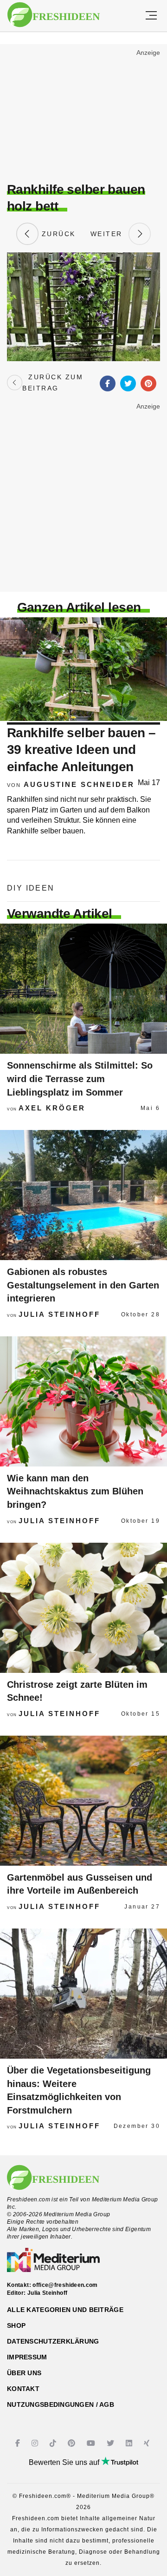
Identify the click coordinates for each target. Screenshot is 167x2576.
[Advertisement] (83, 114)
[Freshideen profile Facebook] (19, 2443)
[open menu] (151, 16)
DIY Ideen (31, 888)
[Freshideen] (54, 15)
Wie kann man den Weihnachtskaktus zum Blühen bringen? (75, 1491)
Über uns (24, 2373)
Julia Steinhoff (59, 1314)
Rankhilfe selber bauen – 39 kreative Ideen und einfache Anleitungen (81, 750)
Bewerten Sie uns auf (65, 2462)
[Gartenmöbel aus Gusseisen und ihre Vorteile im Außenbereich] (83, 1801)
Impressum (27, 2357)
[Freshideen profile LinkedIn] (130, 2443)
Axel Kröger (52, 1108)
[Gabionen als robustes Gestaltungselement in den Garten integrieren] (83, 1195)
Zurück (57, 234)
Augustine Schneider (79, 784)
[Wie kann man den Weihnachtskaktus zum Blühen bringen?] (83, 1401)
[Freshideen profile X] (112, 2443)
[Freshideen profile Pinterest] (73, 2443)
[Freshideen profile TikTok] (54, 2443)
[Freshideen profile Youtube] (92, 2443)
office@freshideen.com (65, 2285)
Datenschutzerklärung (53, 2341)
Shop (16, 2325)
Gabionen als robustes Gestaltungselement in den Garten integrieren (83, 1285)
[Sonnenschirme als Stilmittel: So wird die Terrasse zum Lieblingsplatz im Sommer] (83, 989)
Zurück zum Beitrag (53, 383)
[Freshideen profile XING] (148, 2443)
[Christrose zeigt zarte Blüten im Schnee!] (83, 1608)
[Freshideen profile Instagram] (36, 2443)
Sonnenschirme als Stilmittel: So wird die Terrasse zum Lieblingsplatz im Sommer (80, 1079)
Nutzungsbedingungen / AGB (61, 2404)
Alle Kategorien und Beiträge (65, 2310)
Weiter (109, 234)
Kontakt (23, 2389)
